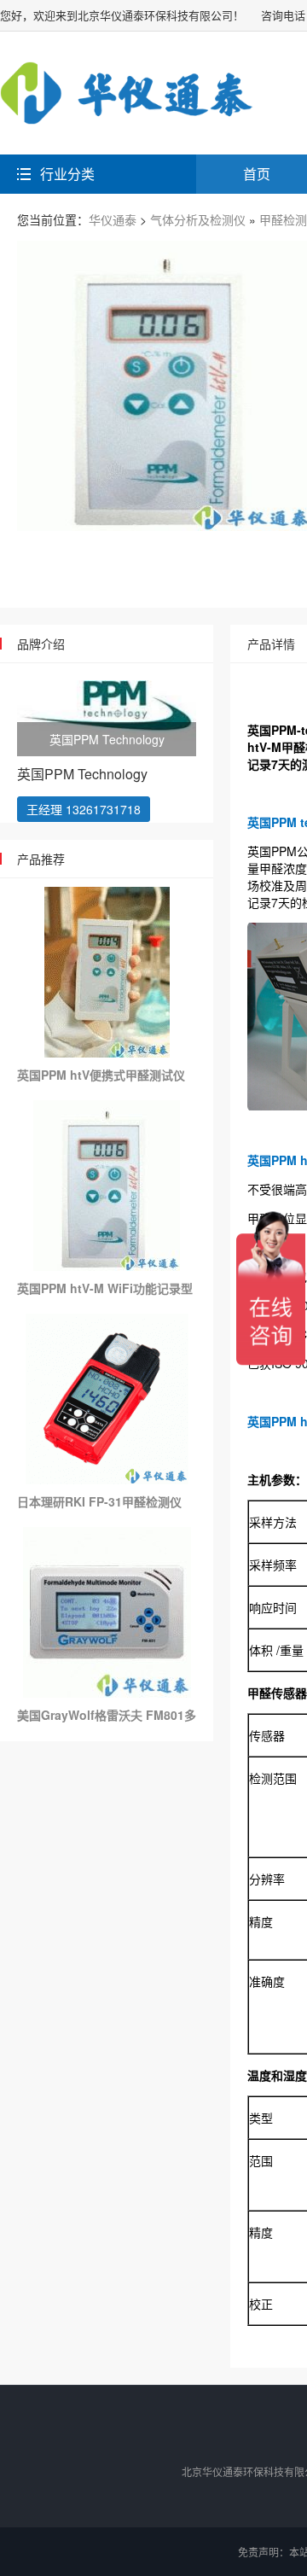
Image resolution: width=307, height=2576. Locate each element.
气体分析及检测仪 (198, 219)
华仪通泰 (113, 219)
